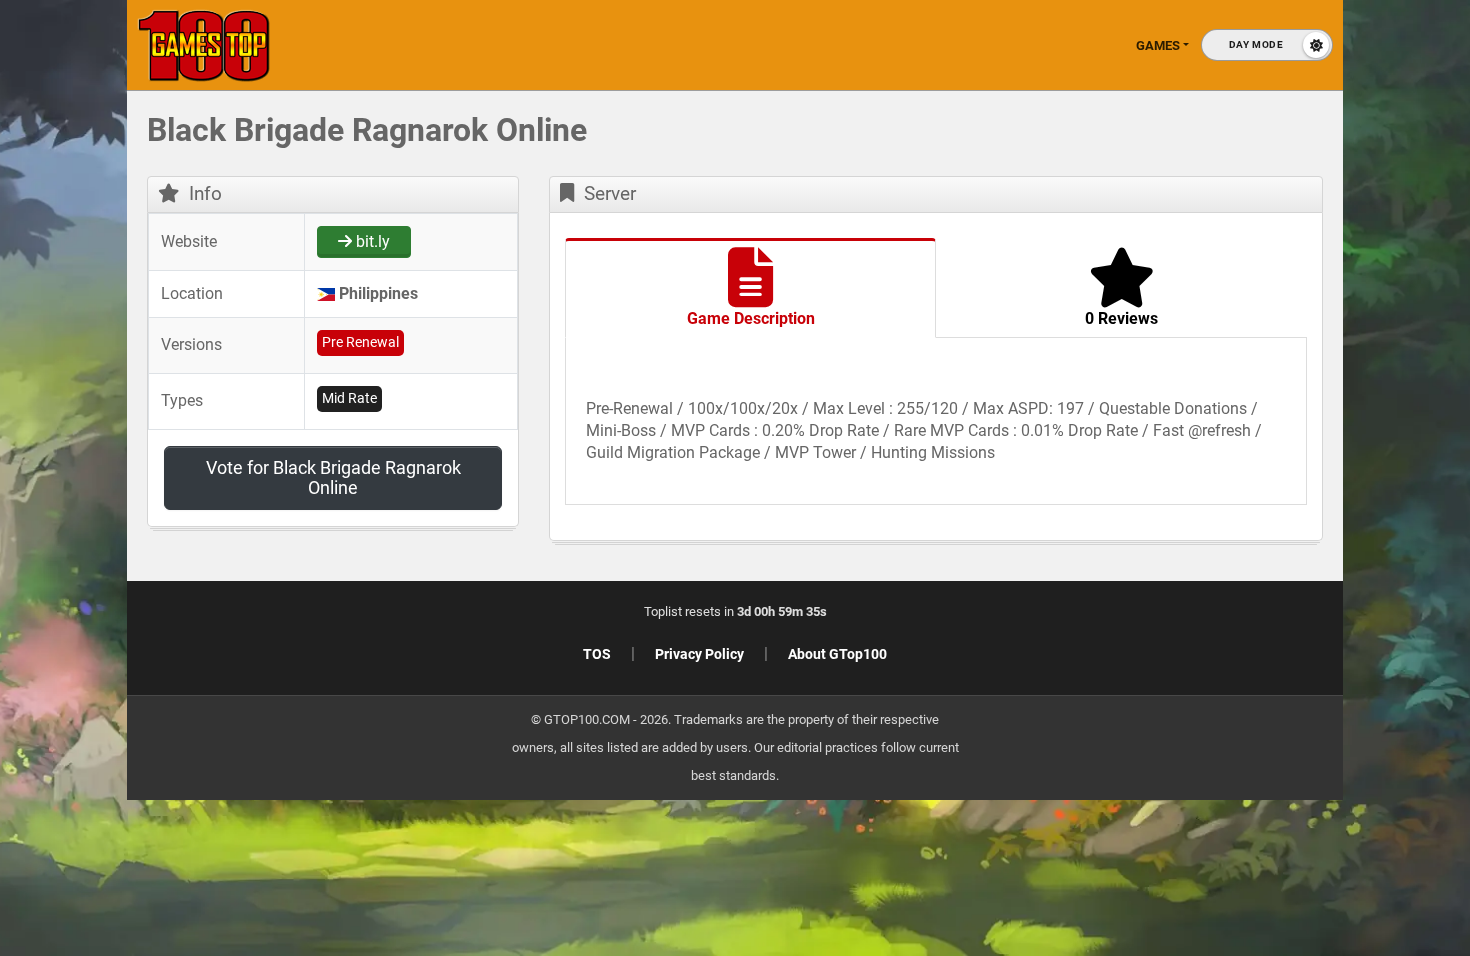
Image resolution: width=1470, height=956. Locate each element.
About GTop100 (837, 654)
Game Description (751, 318)
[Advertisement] (1150, 420)
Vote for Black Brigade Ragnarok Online (333, 477)
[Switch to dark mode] (1267, 45)
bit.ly (371, 241)
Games (1158, 45)
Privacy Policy (699, 654)
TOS (597, 654)
